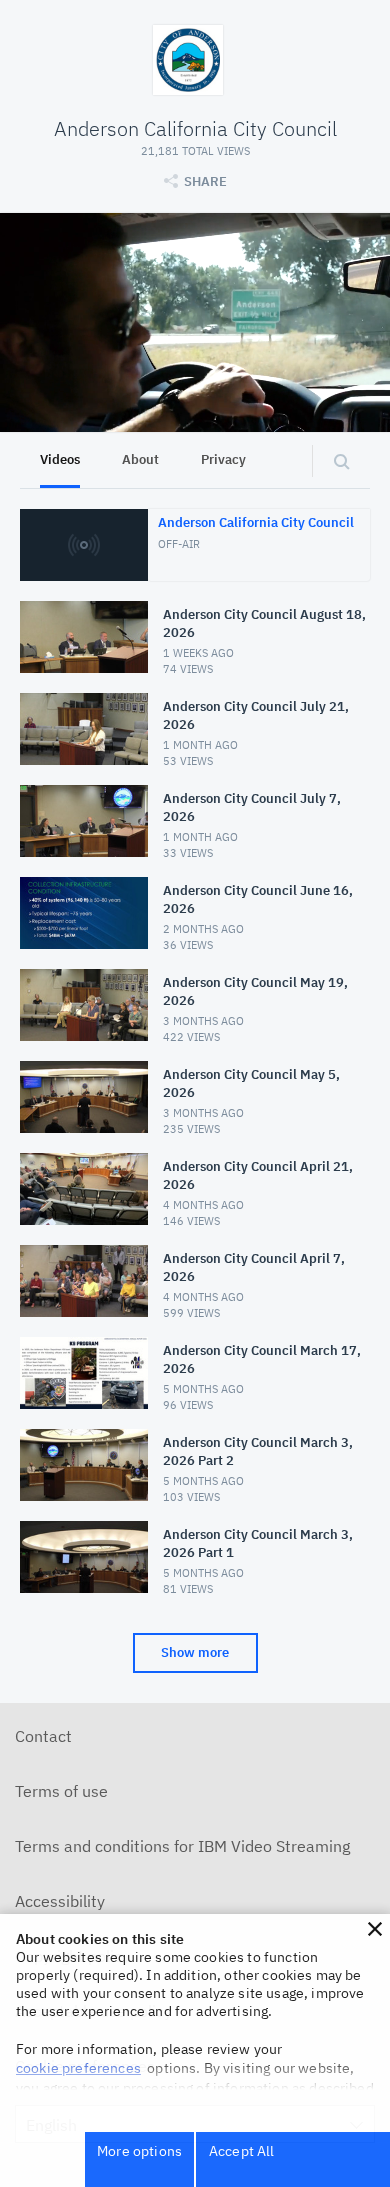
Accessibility (60, 1901)
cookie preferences (78, 2068)
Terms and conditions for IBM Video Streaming (182, 1846)
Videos (60, 459)
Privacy (223, 459)
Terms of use (61, 1791)
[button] (375, 1929)
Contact (43, 1736)
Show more (195, 1652)
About (140, 459)
